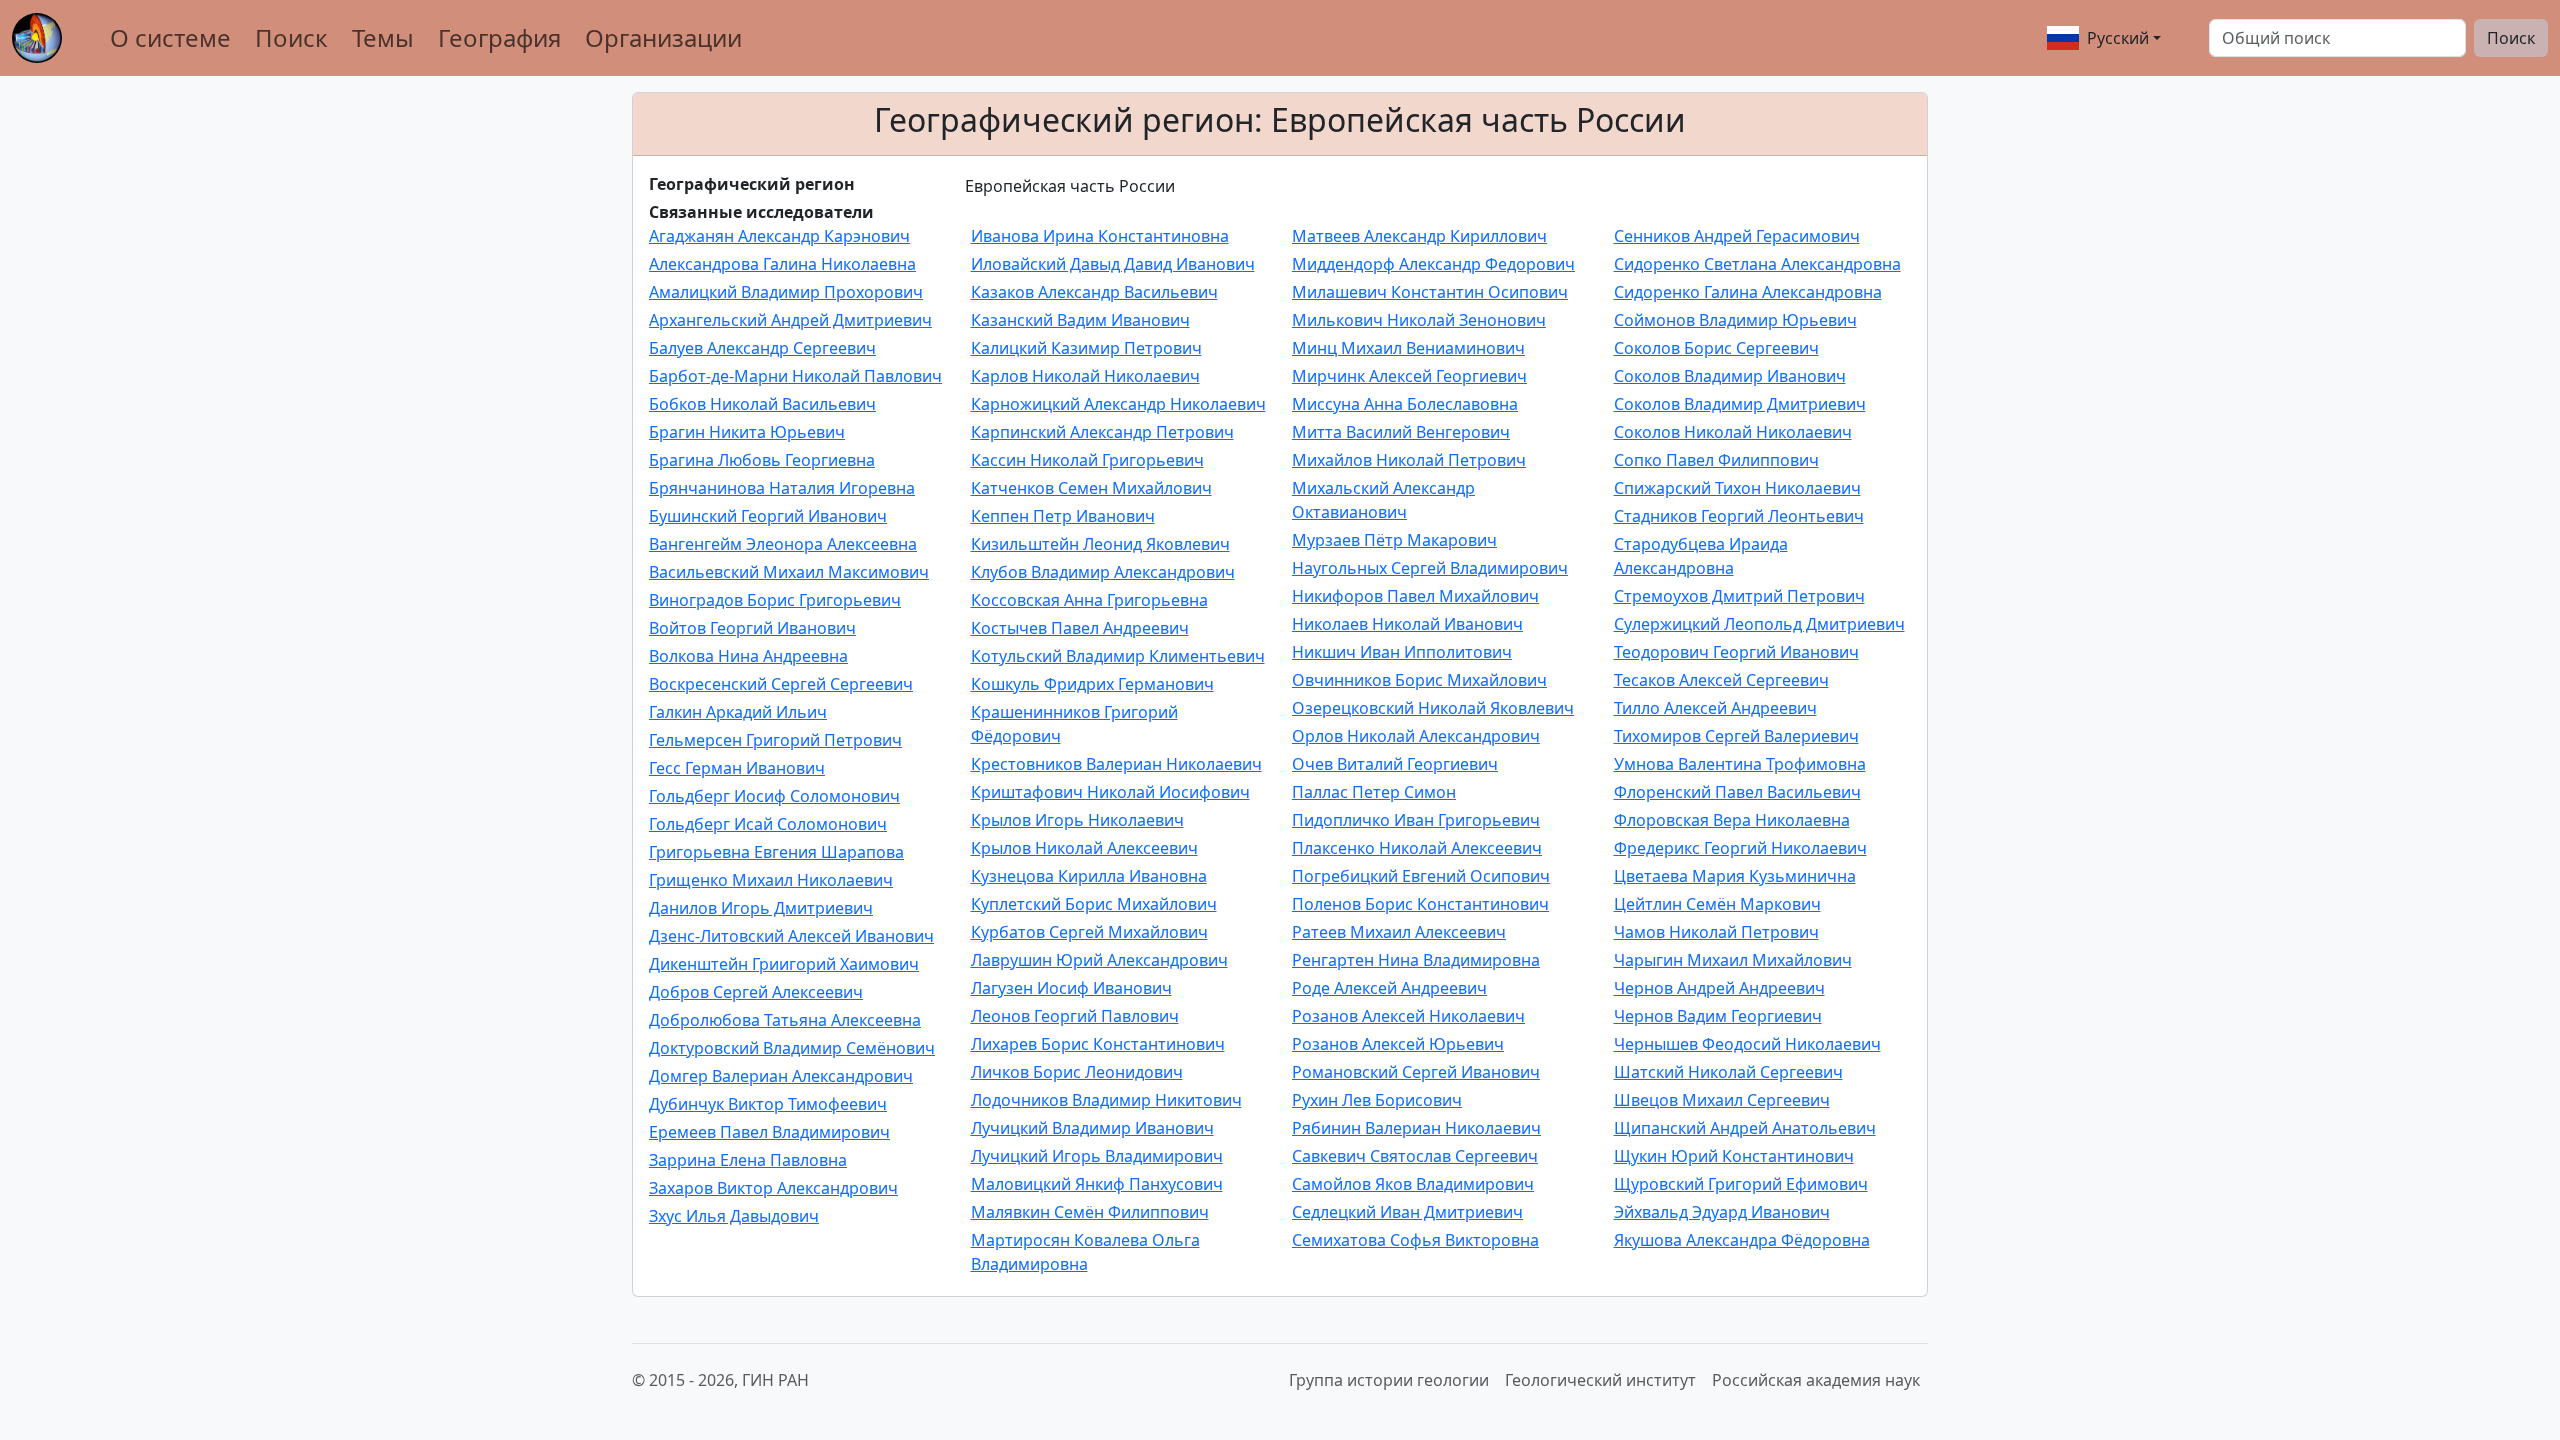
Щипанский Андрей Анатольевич (1745, 1128)
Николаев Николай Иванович (1407, 624)
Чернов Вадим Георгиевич (1718, 1016)
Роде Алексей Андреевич (1389, 988)
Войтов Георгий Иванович (752, 628)
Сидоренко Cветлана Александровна (1757, 264)
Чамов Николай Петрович (1716, 932)
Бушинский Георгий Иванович (768, 516)
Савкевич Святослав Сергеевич (1415, 1156)
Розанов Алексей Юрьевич (1398, 1044)
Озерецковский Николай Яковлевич (1433, 708)
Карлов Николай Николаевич (1085, 376)
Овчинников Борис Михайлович (1419, 680)
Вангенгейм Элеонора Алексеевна (783, 544)
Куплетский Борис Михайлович (1094, 904)
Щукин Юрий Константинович (1734, 1156)
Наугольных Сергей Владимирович (1430, 568)
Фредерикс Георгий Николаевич (1740, 848)
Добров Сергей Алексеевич (756, 992)
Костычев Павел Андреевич (1080, 628)
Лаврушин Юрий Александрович (1099, 960)
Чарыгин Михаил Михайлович (1733, 960)
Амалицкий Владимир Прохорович (786, 292)
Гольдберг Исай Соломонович (768, 824)
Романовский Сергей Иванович (1416, 1072)
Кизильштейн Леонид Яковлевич (1100, 544)
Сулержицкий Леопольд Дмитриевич (1759, 624)
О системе (170, 37)
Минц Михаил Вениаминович (1408, 348)
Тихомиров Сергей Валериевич (1736, 736)
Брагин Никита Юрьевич (747, 432)
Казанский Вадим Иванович (1080, 320)
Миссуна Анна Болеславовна (1405, 404)
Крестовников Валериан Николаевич (1116, 764)
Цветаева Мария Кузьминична (1735, 876)
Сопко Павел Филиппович (1716, 460)
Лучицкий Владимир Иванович (1092, 1128)
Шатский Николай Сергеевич (1728, 1072)
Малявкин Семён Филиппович (1090, 1212)
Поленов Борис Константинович (1420, 904)
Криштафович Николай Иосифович (1110, 792)
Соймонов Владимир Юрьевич (1735, 320)
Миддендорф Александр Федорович (1433, 264)
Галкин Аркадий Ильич (738, 712)
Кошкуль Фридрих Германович (1092, 684)
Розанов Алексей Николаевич (1408, 1016)
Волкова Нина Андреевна (748, 656)
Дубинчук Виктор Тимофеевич (768, 1104)
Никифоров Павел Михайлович (1415, 596)
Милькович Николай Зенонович (1419, 320)
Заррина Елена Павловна (748, 1160)
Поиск (291, 37)
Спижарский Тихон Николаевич (1737, 488)
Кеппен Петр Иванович (1063, 516)
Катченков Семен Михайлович (1091, 488)
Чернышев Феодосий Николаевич (1747, 1044)
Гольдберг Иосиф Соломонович (774, 796)
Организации (663, 37)
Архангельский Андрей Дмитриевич (790, 320)
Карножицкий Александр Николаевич (1118, 404)
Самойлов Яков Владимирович (1413, 1184)
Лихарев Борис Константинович (1098, 1044)
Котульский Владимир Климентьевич (1118, 656)
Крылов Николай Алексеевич (1084, 848)
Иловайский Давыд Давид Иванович (1113, 264)
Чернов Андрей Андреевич (1719, 988)
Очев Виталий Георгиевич (1395, 764)
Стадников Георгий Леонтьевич (1739, 516)
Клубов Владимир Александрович (1103, 572)
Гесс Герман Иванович (737, 768)
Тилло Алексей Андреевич (1715, 708)
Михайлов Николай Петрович (1409, 460)
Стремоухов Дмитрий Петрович (1739, 596)
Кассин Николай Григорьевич (1087, 460)
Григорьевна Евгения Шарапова (776, 852)
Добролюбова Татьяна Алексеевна (785, 1020)
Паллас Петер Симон (1374, 792)
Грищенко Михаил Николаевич (771, 880)
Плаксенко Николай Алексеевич (1417, 848)
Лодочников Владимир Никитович (1106, 1100)
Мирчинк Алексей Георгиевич (1409, 376)
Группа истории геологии (1389, 1380)
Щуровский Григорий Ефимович (1741, 1184)
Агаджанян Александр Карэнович (779, 236)
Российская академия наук (1816, 1380)
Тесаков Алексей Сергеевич (1721, 680)
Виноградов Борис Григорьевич (775, 600)
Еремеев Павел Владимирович (769, 1132)
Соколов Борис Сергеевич (1716, 348)
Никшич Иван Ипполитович (1402, 652)
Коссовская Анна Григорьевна (1089, 600)
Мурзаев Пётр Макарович (1394, 540)
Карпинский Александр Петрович (1102, 432)
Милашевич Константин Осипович (1430, 292)
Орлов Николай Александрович (1416, 736)
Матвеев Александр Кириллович (1419, 236)
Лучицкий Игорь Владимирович (1097, 1156)
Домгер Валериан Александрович (781, 1076)
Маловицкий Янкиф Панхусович (1097, 1184)
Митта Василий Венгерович (1401, 432)
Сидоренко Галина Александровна (1748, 292)
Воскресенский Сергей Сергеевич (781, 684)
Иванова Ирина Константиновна (1100, 236)
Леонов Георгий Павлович (1075, 1016)
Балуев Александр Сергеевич (762, 348)
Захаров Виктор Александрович (773, 1188)
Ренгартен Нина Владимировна (1416, 960)
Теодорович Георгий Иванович (1736, 652)
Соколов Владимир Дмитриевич (1740, 404)
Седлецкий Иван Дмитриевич (1407, 1212)
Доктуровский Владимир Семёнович (792, 1048)
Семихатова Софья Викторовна (1415, 1240)
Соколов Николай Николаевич (1733, 432)
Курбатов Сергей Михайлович (1089, 932)
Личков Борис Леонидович (1077, 1072)
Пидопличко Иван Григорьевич (1416, 820)
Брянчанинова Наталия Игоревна (782, 488)
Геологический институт (1600, 1380)
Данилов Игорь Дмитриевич (761, 908)
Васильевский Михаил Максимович (789, 572)
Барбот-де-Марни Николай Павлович (795, 376)
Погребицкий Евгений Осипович (1421, 876)
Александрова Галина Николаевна (782, 264)
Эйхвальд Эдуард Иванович (1722, 1212)
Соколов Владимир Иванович (1730, 376)
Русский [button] (2118, 38)
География (499, 37)
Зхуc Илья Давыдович (734, 1216)
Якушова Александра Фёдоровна (1742, 1240)
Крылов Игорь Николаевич (1077, 820)
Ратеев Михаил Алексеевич (1399, 932)
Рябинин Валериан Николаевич (1416, 1128)
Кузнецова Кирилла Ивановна (1089, 876)
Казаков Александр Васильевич (1094, 292)
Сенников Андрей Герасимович (1737, 236)
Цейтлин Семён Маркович (1717, 904)
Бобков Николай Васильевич (762, 404)
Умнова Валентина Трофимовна (1740, 764)
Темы (383, 37)
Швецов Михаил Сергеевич (1722, 1100)
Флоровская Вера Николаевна (1732, 820)
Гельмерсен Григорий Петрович (775, 740)
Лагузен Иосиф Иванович (1071, 988)
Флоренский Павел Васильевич (1737, 792)
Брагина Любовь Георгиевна (762, 460)
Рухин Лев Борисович (1377, 1100)
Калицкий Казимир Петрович (1086, 348)
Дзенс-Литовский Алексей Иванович (791, 936)
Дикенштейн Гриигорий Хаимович (784, 964)
